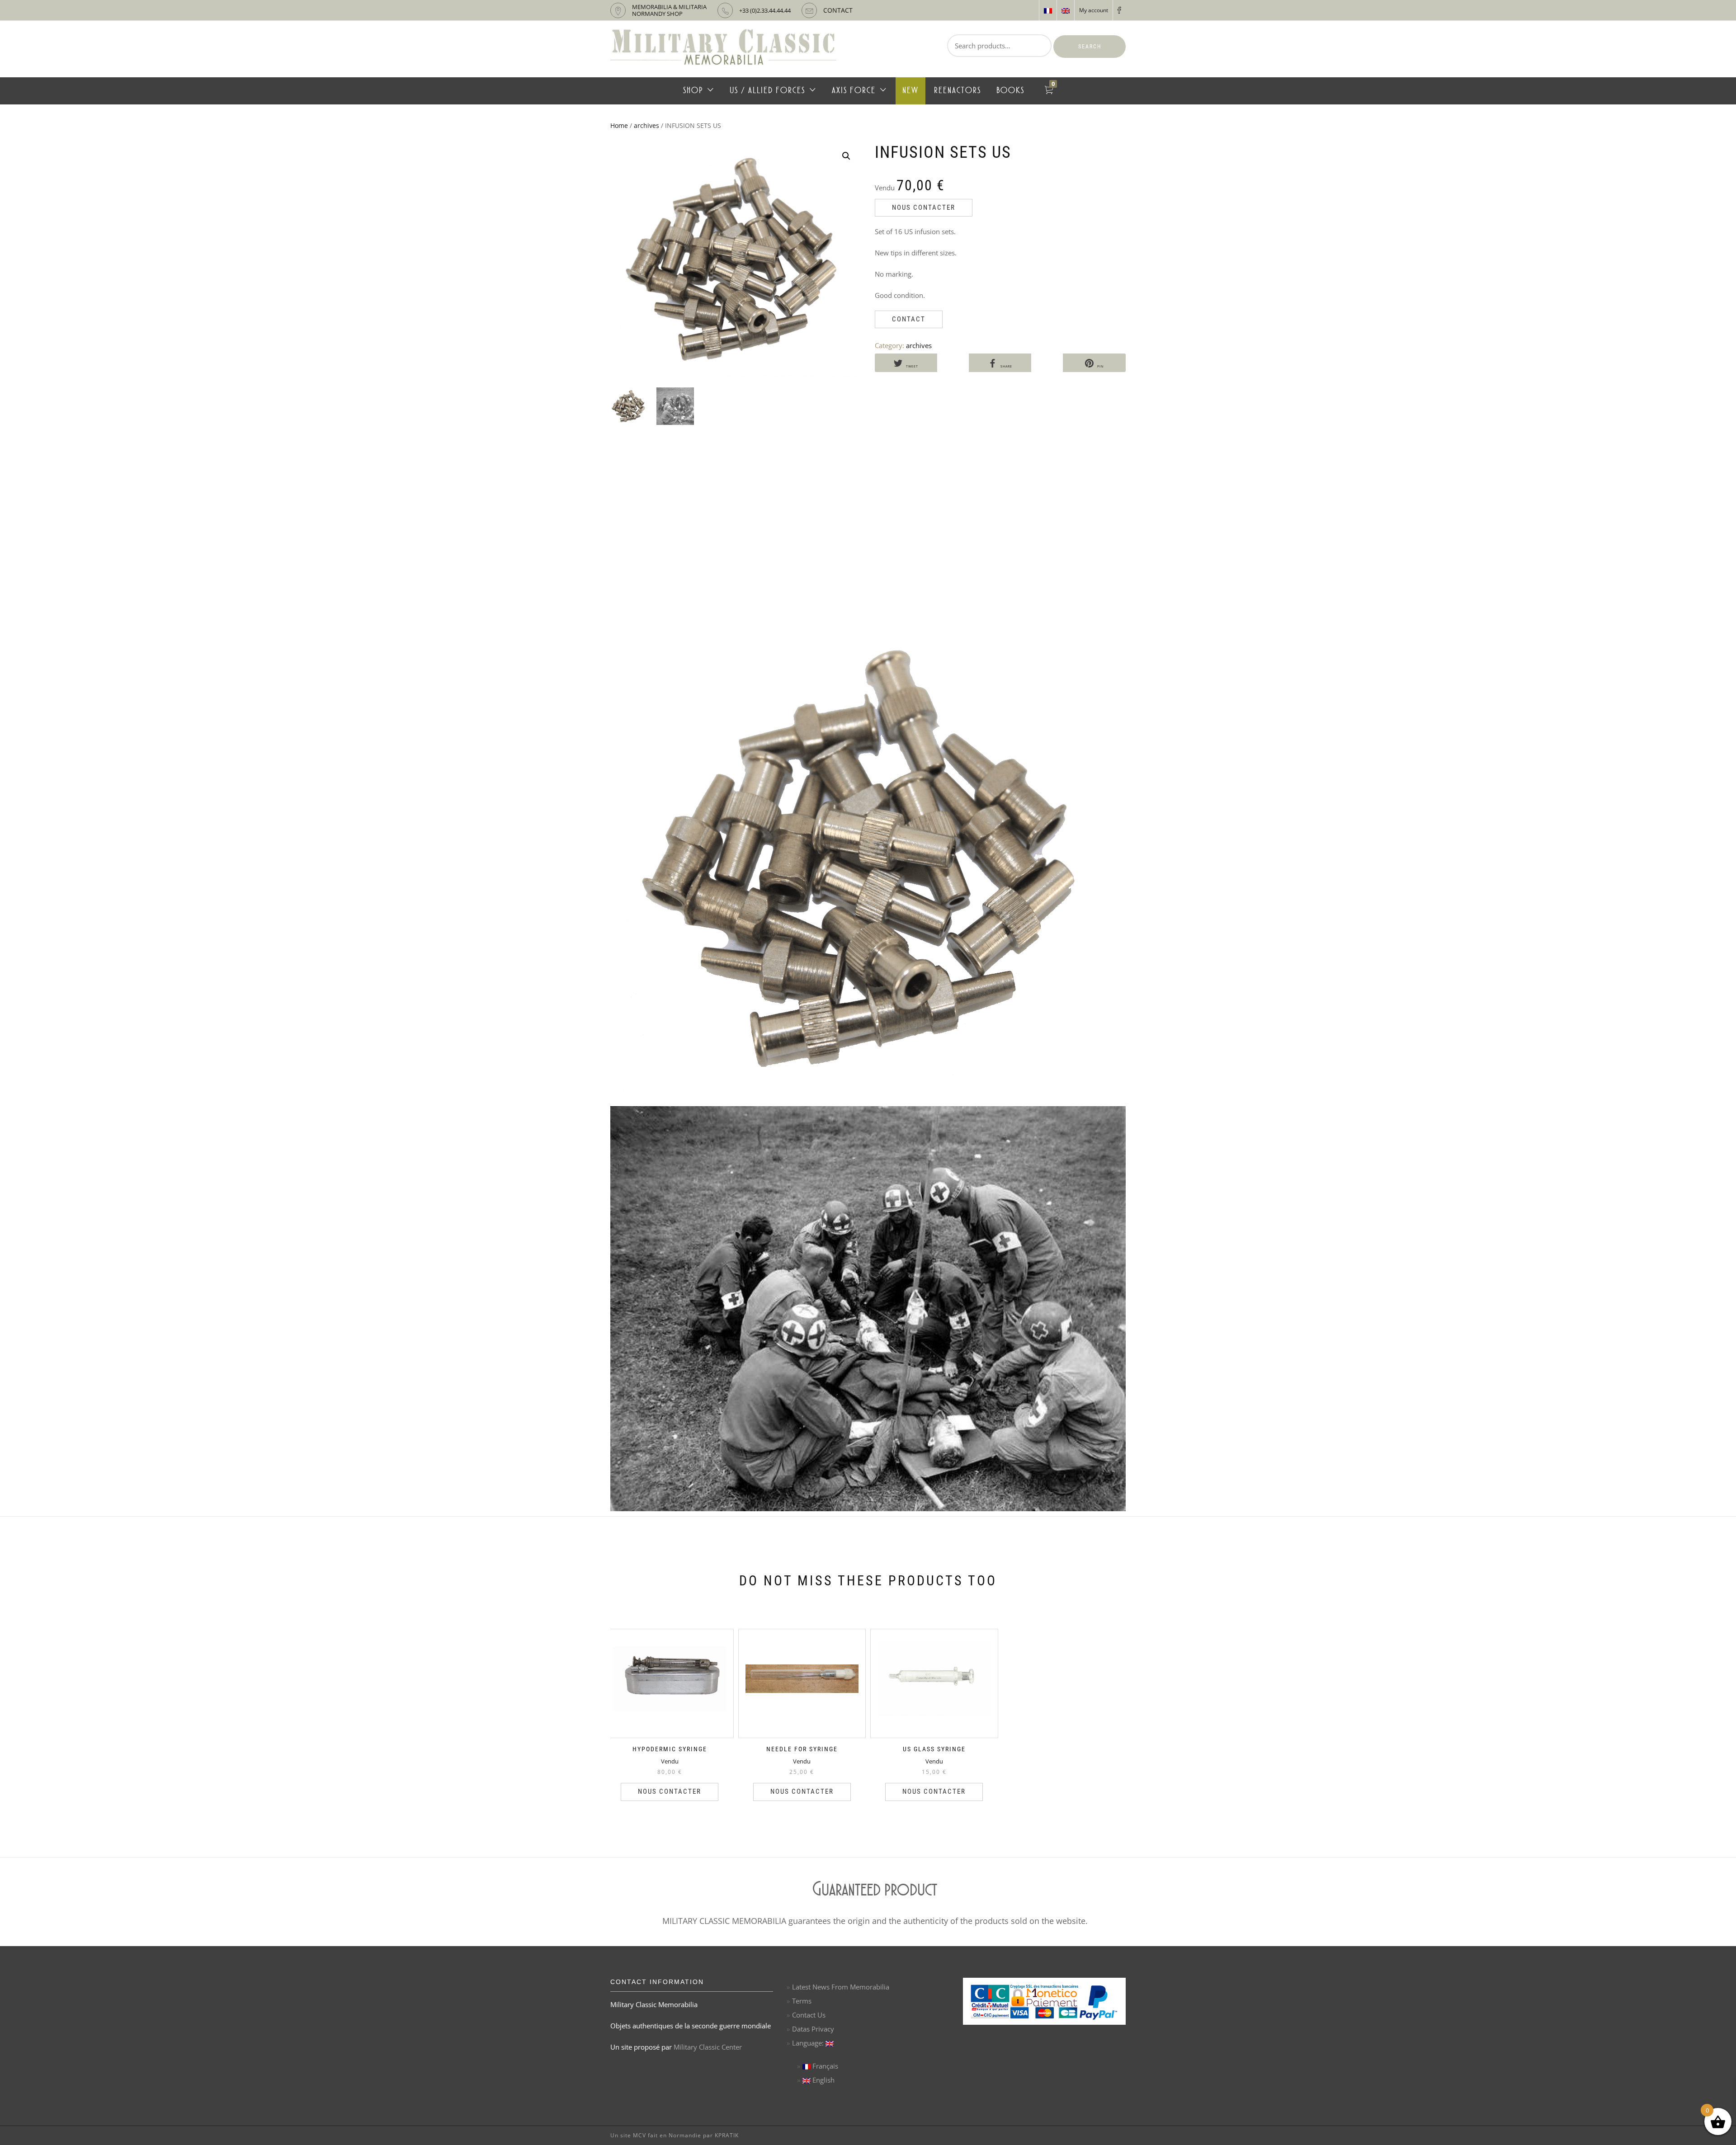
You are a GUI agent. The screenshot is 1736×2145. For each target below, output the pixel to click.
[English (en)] (1066, 10)
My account (1094, 10)
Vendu (670, 1761)
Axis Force (854, 91)
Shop (693, 91)
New (910, 91)
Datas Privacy (813, 2029)
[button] (846, 156)
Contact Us (809, 2015)
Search (1090, 47)
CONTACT (838, 10)
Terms (802, 2001)
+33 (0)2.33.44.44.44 (765, 10)
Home (619, 125)
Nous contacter (924, 207)
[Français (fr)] (1048, 10)
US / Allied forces (767, 91)
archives (646, 125)
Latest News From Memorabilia (841, 1987)
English (823, 2080)
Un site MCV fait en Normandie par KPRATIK (675, 2135)
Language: (809, 2043)
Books (1010, 91)
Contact (909, 319)
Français (824, 2066)
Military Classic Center (708, 2047)
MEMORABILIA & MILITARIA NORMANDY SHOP (669, 10)
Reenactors (958, 91)
